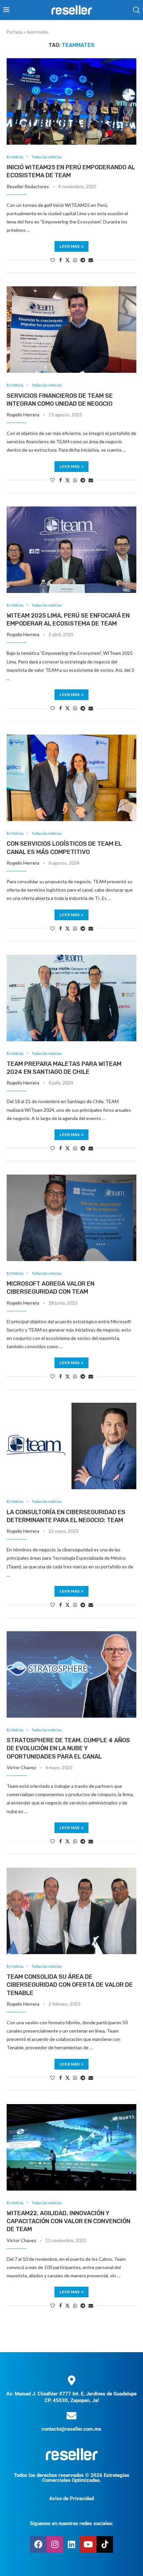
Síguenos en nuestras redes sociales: (72, 2523)
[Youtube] (88, 2544)
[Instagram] (55, 2544)
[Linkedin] (71, 2544)
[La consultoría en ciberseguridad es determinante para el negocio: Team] (71, 1446)
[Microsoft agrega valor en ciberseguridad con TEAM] (71, 1218)
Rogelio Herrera (23, 415)
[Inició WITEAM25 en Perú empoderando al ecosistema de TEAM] (71, 101)
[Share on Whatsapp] (75, 260)
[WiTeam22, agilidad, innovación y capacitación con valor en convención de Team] (71, 2147)
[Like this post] (53, 260)
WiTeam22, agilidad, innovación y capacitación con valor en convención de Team (69, 2221)
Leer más (70, 246)
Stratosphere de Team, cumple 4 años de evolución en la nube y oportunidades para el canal (68, 1748)
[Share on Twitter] (68, 260)
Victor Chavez (21, 1767)
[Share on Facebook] (61, 260)
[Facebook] (38, 2544)
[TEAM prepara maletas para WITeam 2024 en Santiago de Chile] (71, 998)
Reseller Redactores (28, 186)
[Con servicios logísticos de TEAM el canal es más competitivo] (71, 778)
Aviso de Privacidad (71, 2499)
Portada (15, 32)
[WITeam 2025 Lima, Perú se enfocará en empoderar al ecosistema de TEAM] (71, 550)
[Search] (136, 10)
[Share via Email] (91, 260)
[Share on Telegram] (83, 260)
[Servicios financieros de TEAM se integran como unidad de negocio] (71, 330)
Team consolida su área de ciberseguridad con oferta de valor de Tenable (70, 1985)
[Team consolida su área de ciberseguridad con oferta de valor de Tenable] (71, 1911)
